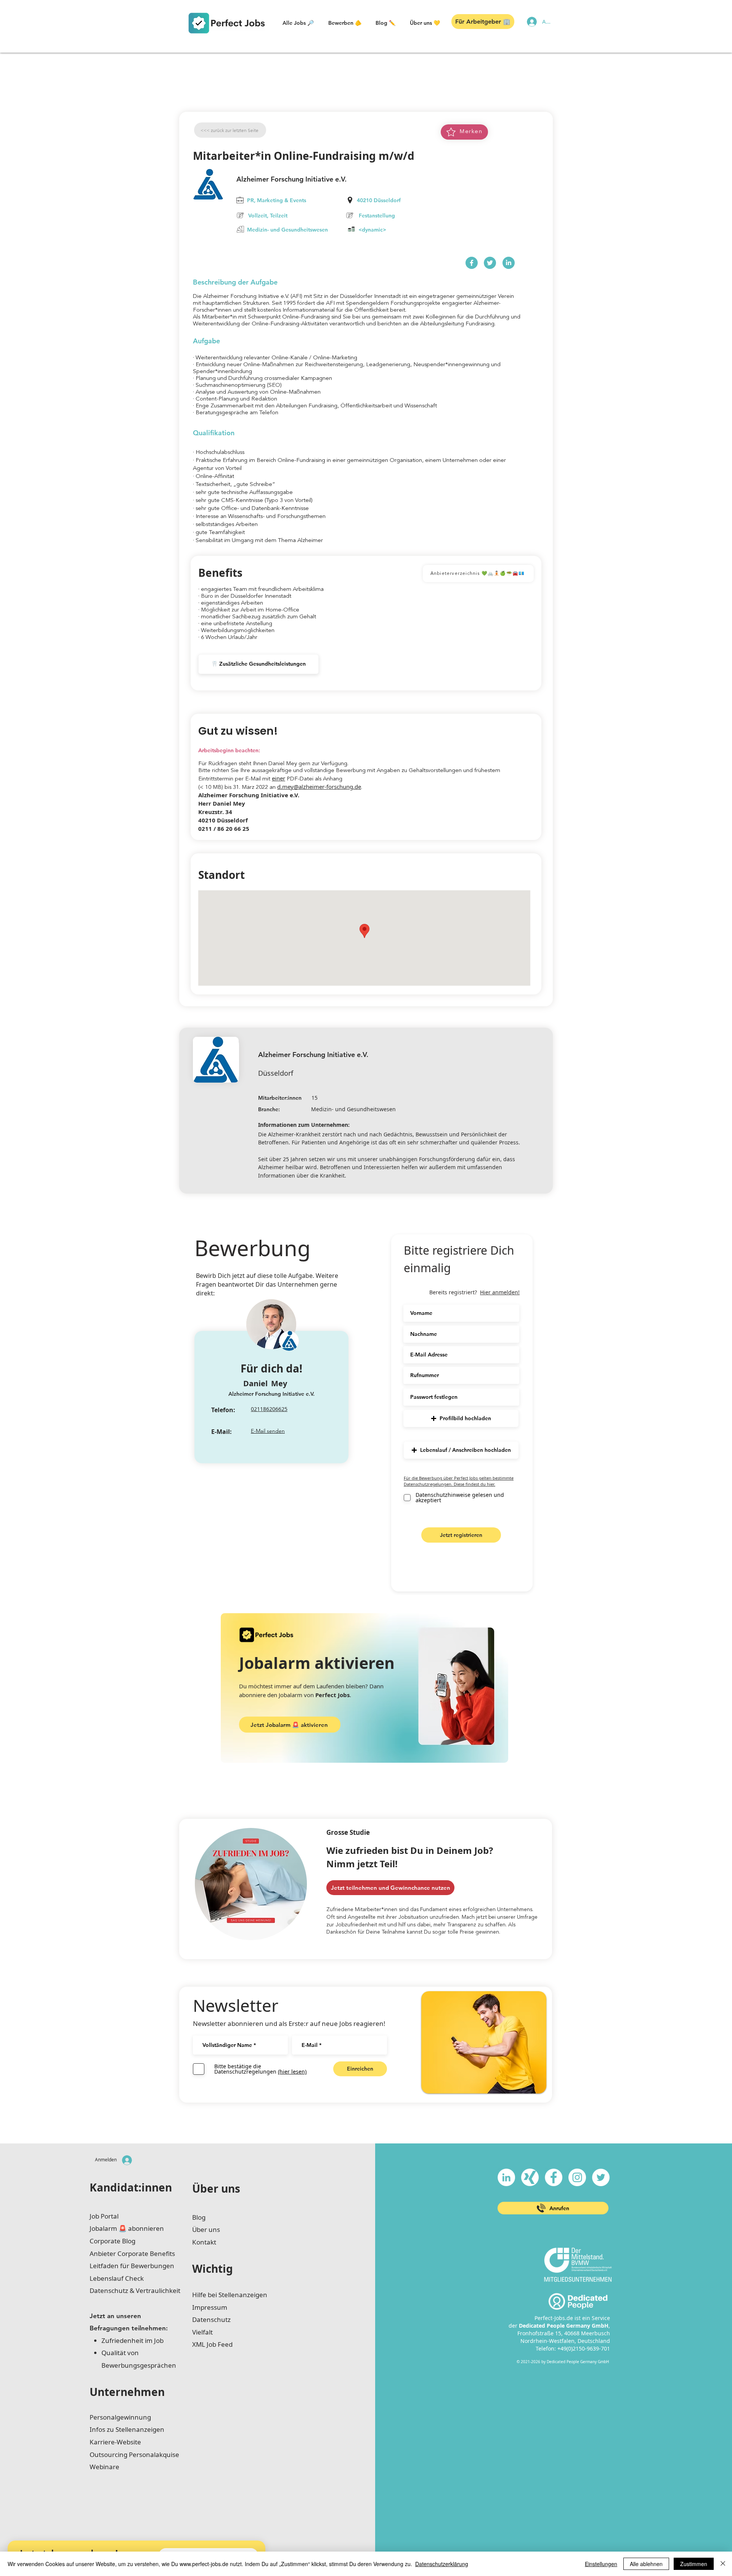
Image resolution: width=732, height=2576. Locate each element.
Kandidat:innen (131, 2187)
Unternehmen (127, 2392)
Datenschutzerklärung (442, 2564)
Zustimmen (694, 2564)
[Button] (472, 263)
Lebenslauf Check (117, 2278)
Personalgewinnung (120, 2417)
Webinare (104, 2467)
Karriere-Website (115, 2442)
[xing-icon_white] (530, 2177)
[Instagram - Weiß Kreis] (577, 2177)
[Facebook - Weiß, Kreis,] (554, 2177)
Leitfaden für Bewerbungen (132, 2266)
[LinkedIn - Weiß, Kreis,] (506, 2177)
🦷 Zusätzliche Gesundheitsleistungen (258, 664)
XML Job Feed (212, 2344)
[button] (298, 23)
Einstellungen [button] (601, 2564)
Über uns (216, 2188)
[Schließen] (723, 2564)
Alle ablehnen (646, 2564)
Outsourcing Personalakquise (134, 2455)
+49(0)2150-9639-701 (584, 2348)
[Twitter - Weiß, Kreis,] (601, 2177)
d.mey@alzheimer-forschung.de (319, 787)
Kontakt (204, 2242)
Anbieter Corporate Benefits (132, 2253)
